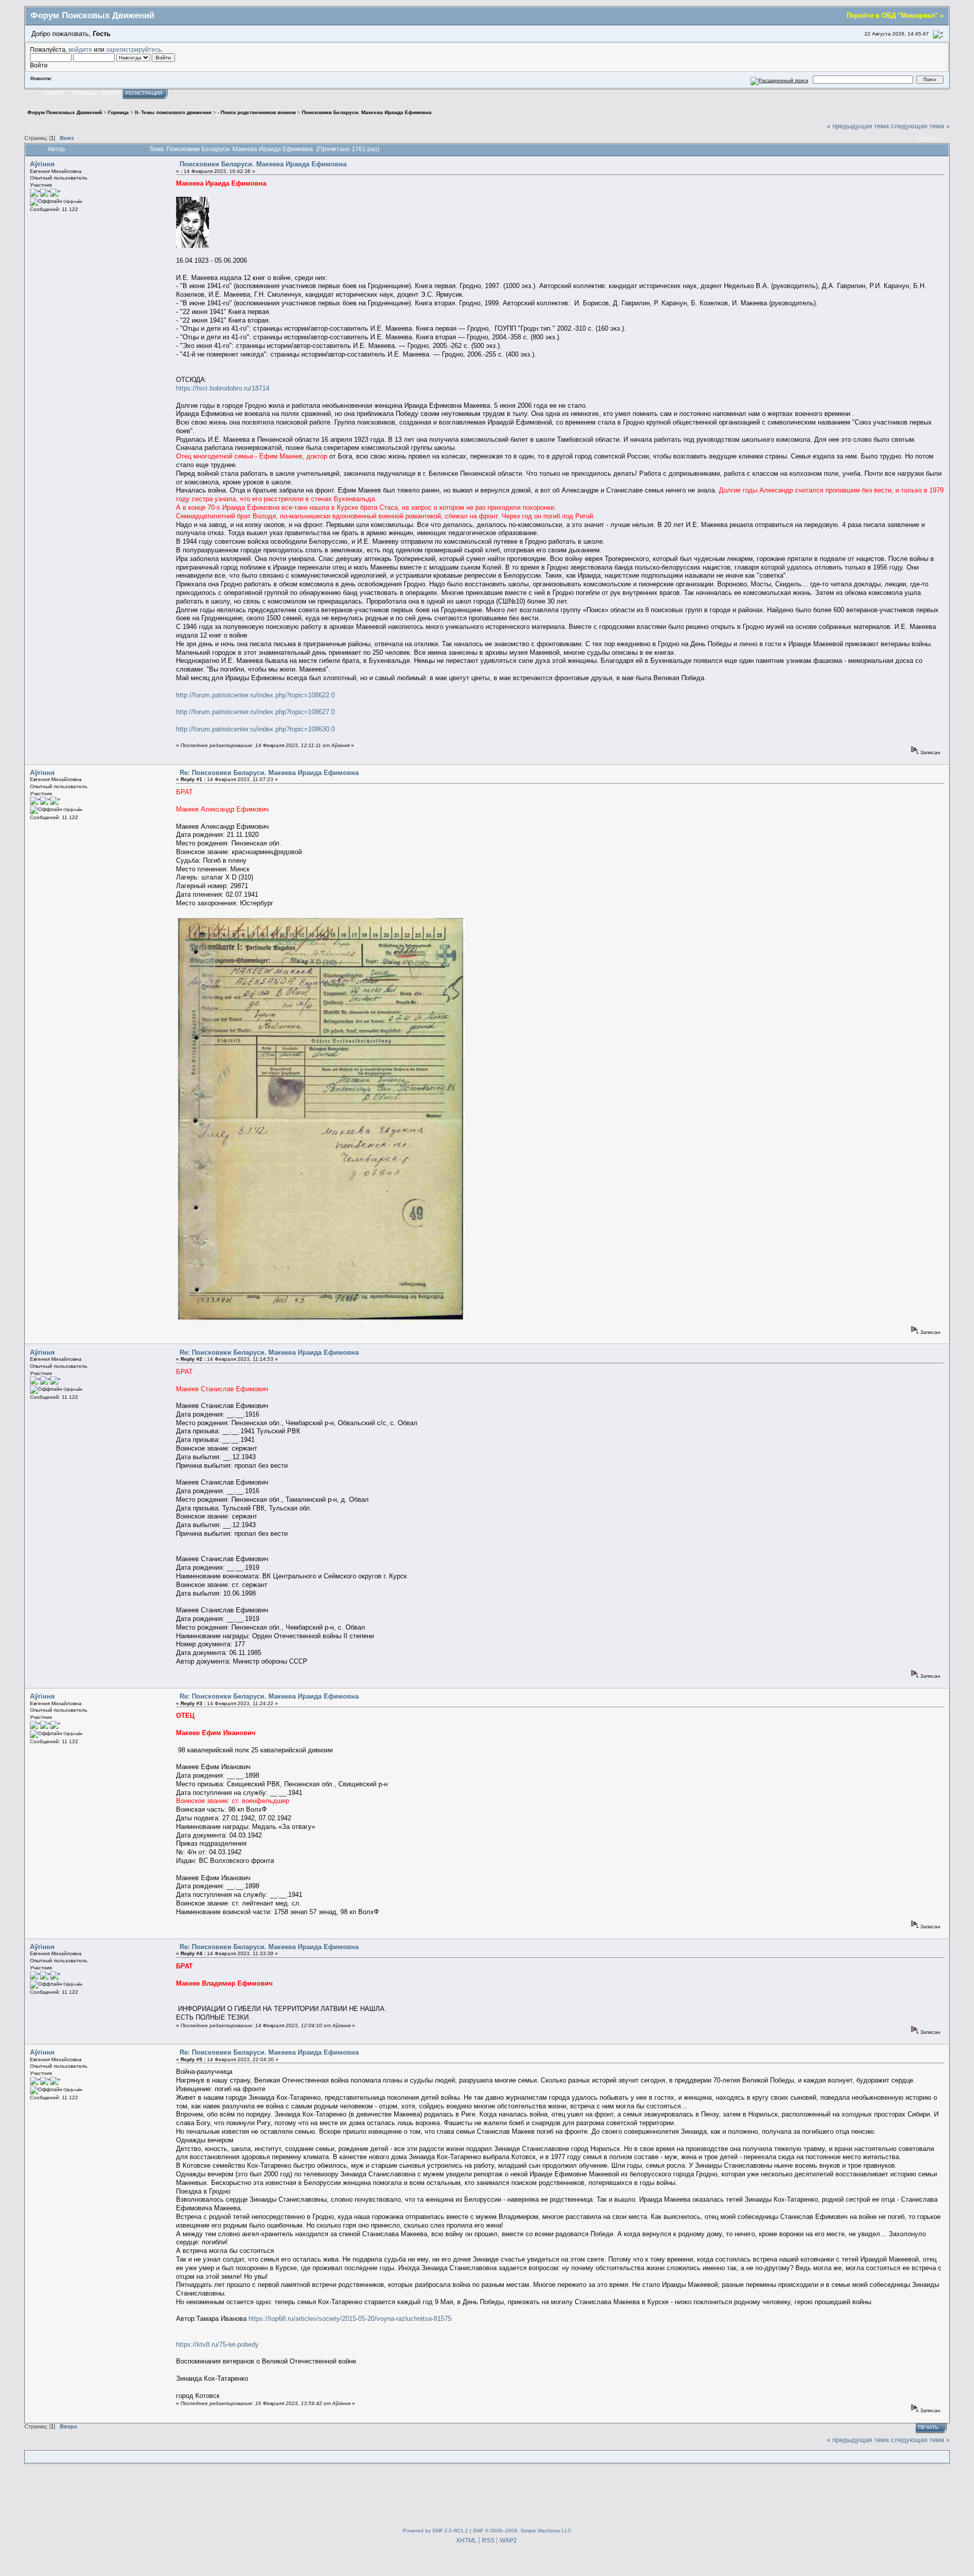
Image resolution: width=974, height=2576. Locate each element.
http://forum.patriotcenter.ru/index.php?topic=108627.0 (255, 712)
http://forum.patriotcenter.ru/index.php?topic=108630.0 (255, 729)
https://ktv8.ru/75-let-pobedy (217, 2344)
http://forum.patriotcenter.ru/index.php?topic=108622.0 (255, 695)
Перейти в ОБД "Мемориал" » (895, 15)
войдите (80, 49)
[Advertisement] (487, 2494)
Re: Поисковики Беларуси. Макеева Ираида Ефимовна (269, 773)
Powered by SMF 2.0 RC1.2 (436, 2531)
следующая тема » (920, 126)
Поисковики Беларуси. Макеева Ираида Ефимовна (263, 164)
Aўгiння (42, 164)
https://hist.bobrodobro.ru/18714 (223, 388)
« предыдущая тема (858, 126)
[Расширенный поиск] (779, 79)
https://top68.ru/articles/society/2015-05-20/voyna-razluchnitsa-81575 (350, 2319)
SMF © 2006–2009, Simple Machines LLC (522, 2531)
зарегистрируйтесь (134, 49)
